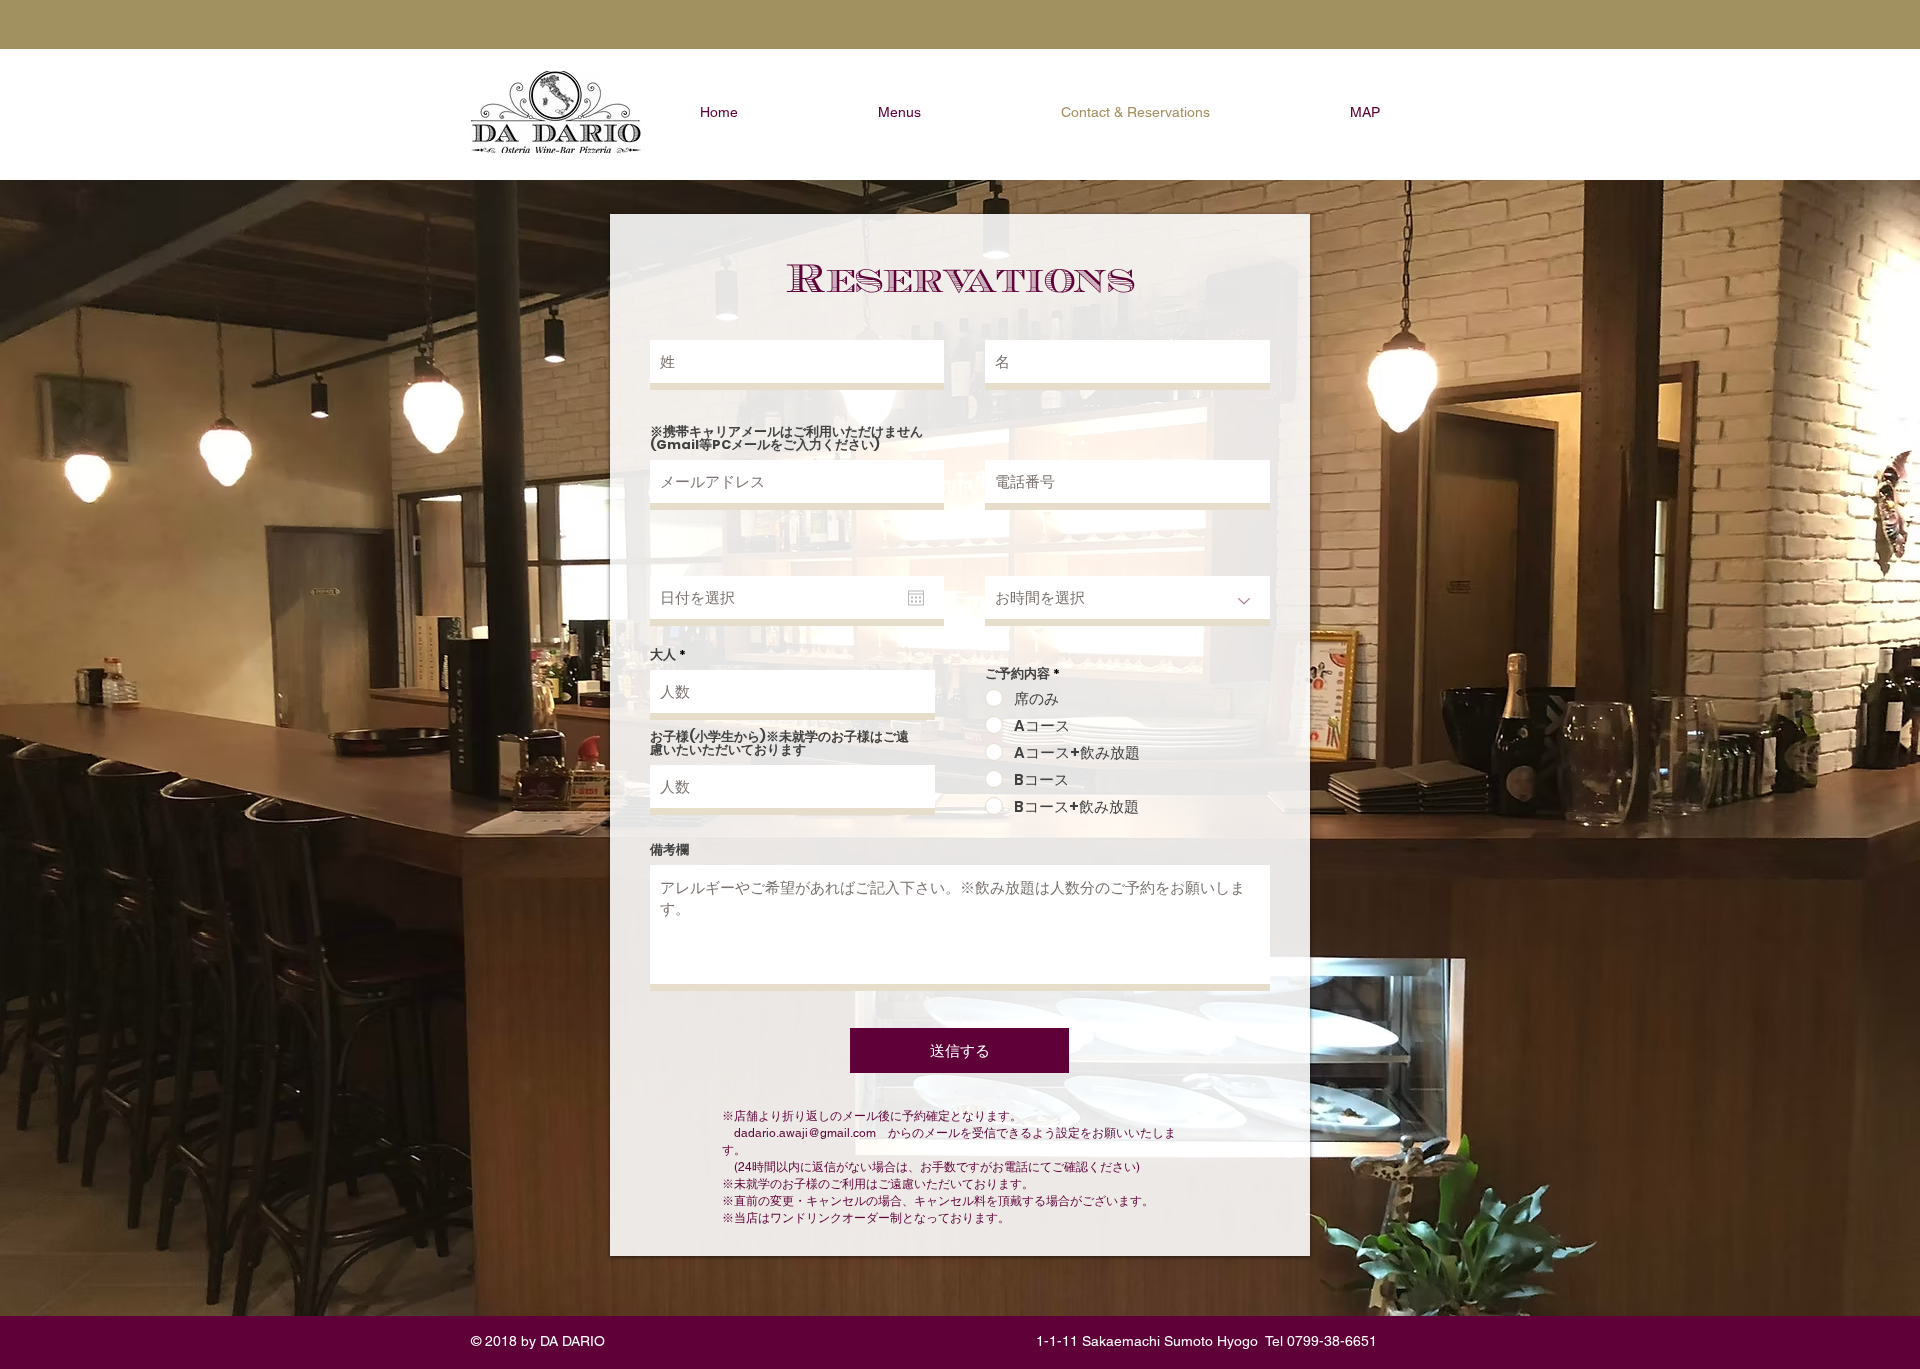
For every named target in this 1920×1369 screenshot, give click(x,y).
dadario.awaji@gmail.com (805, 1133)
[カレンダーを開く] (916, 598)
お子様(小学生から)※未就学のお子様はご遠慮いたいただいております (779, 743)
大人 (663, 654)
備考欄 (669, 849)
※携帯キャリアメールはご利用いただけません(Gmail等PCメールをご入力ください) (786, 438)
